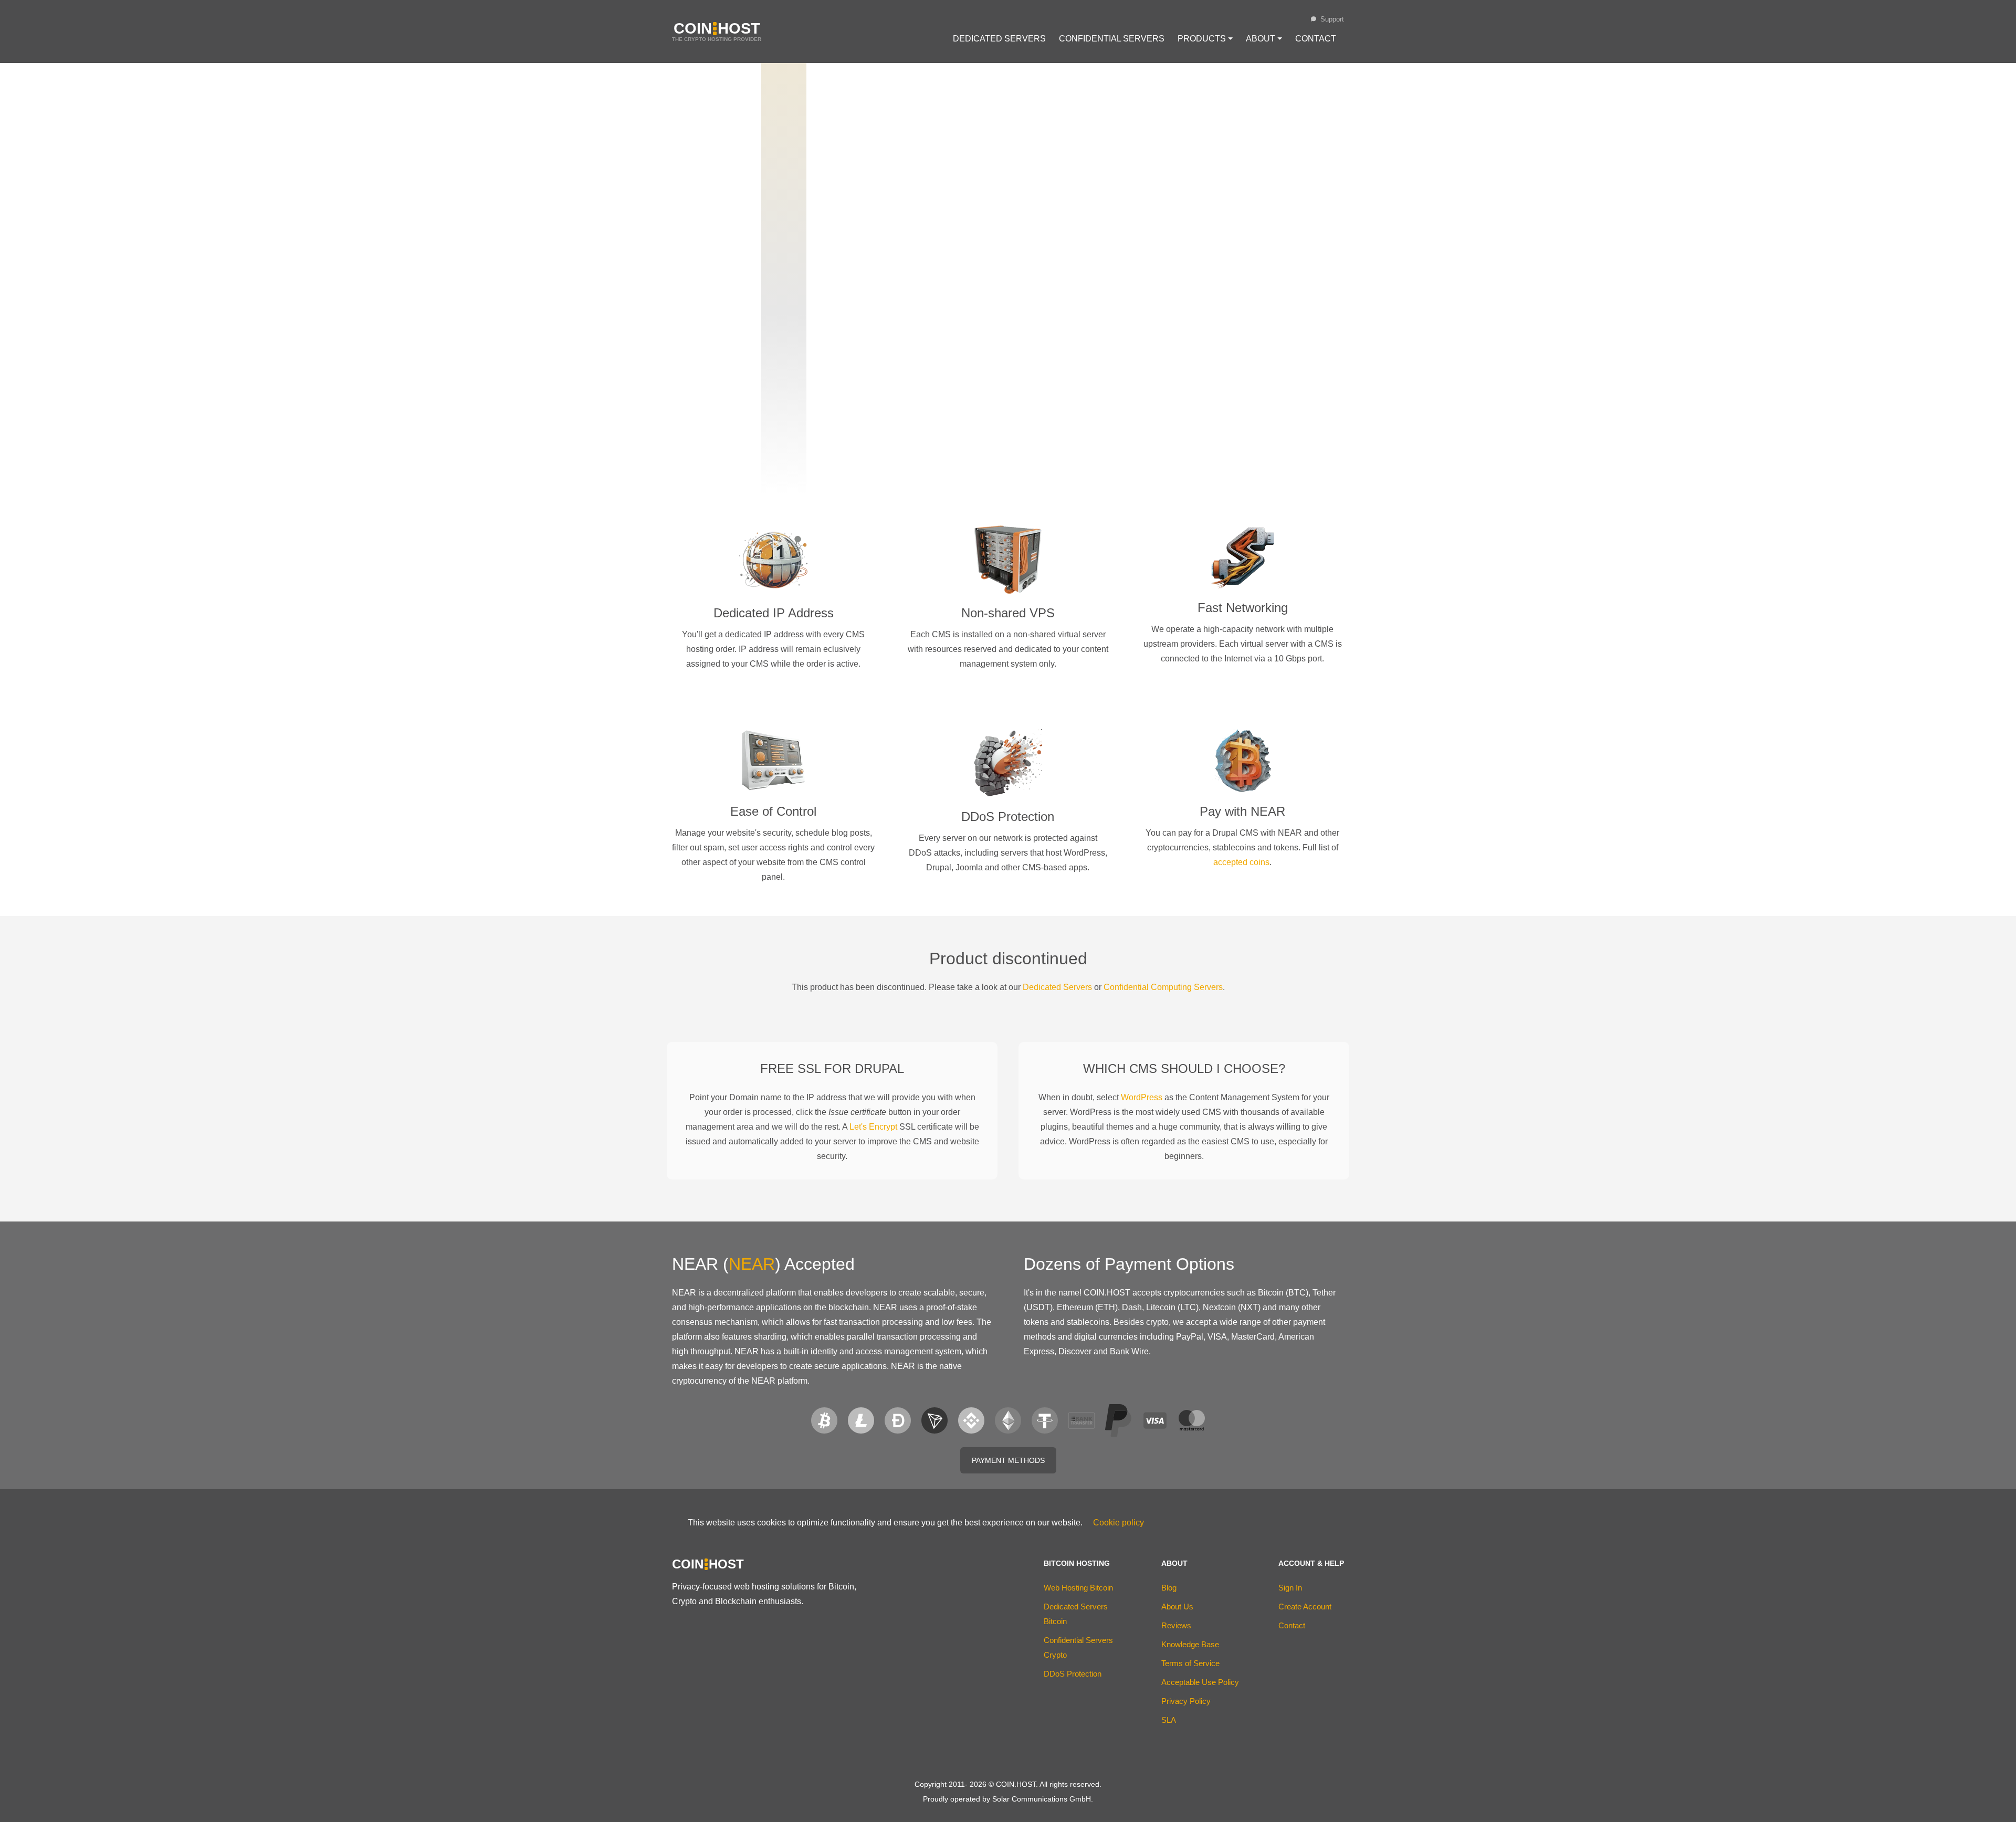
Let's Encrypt (873, 1127)
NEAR (752, 1264)
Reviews (1176, 1625)
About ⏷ (1264, 39)
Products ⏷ (1205, 39)
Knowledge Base (1190, 1644)
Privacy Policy (1186, 1701)
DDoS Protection (1073, 1674)
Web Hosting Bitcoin (1078, 1588)
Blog (1169, 1588)
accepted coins (1241, 862)
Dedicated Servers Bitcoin (1076, 1614)
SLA (1169, 1720)
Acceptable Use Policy (1200, 1682)
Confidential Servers (1112, 39)
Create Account (1305, 1607)
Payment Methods (1008, 1460)
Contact (1316, 39)
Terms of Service (1190, 1663)
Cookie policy (1119, 1523)
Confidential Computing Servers (1163, 987)
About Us (1177, 1607)
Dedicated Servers (999, 39)
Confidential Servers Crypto (1078, 1647)
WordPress (1142, 1097)
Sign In (1290, 1588)
